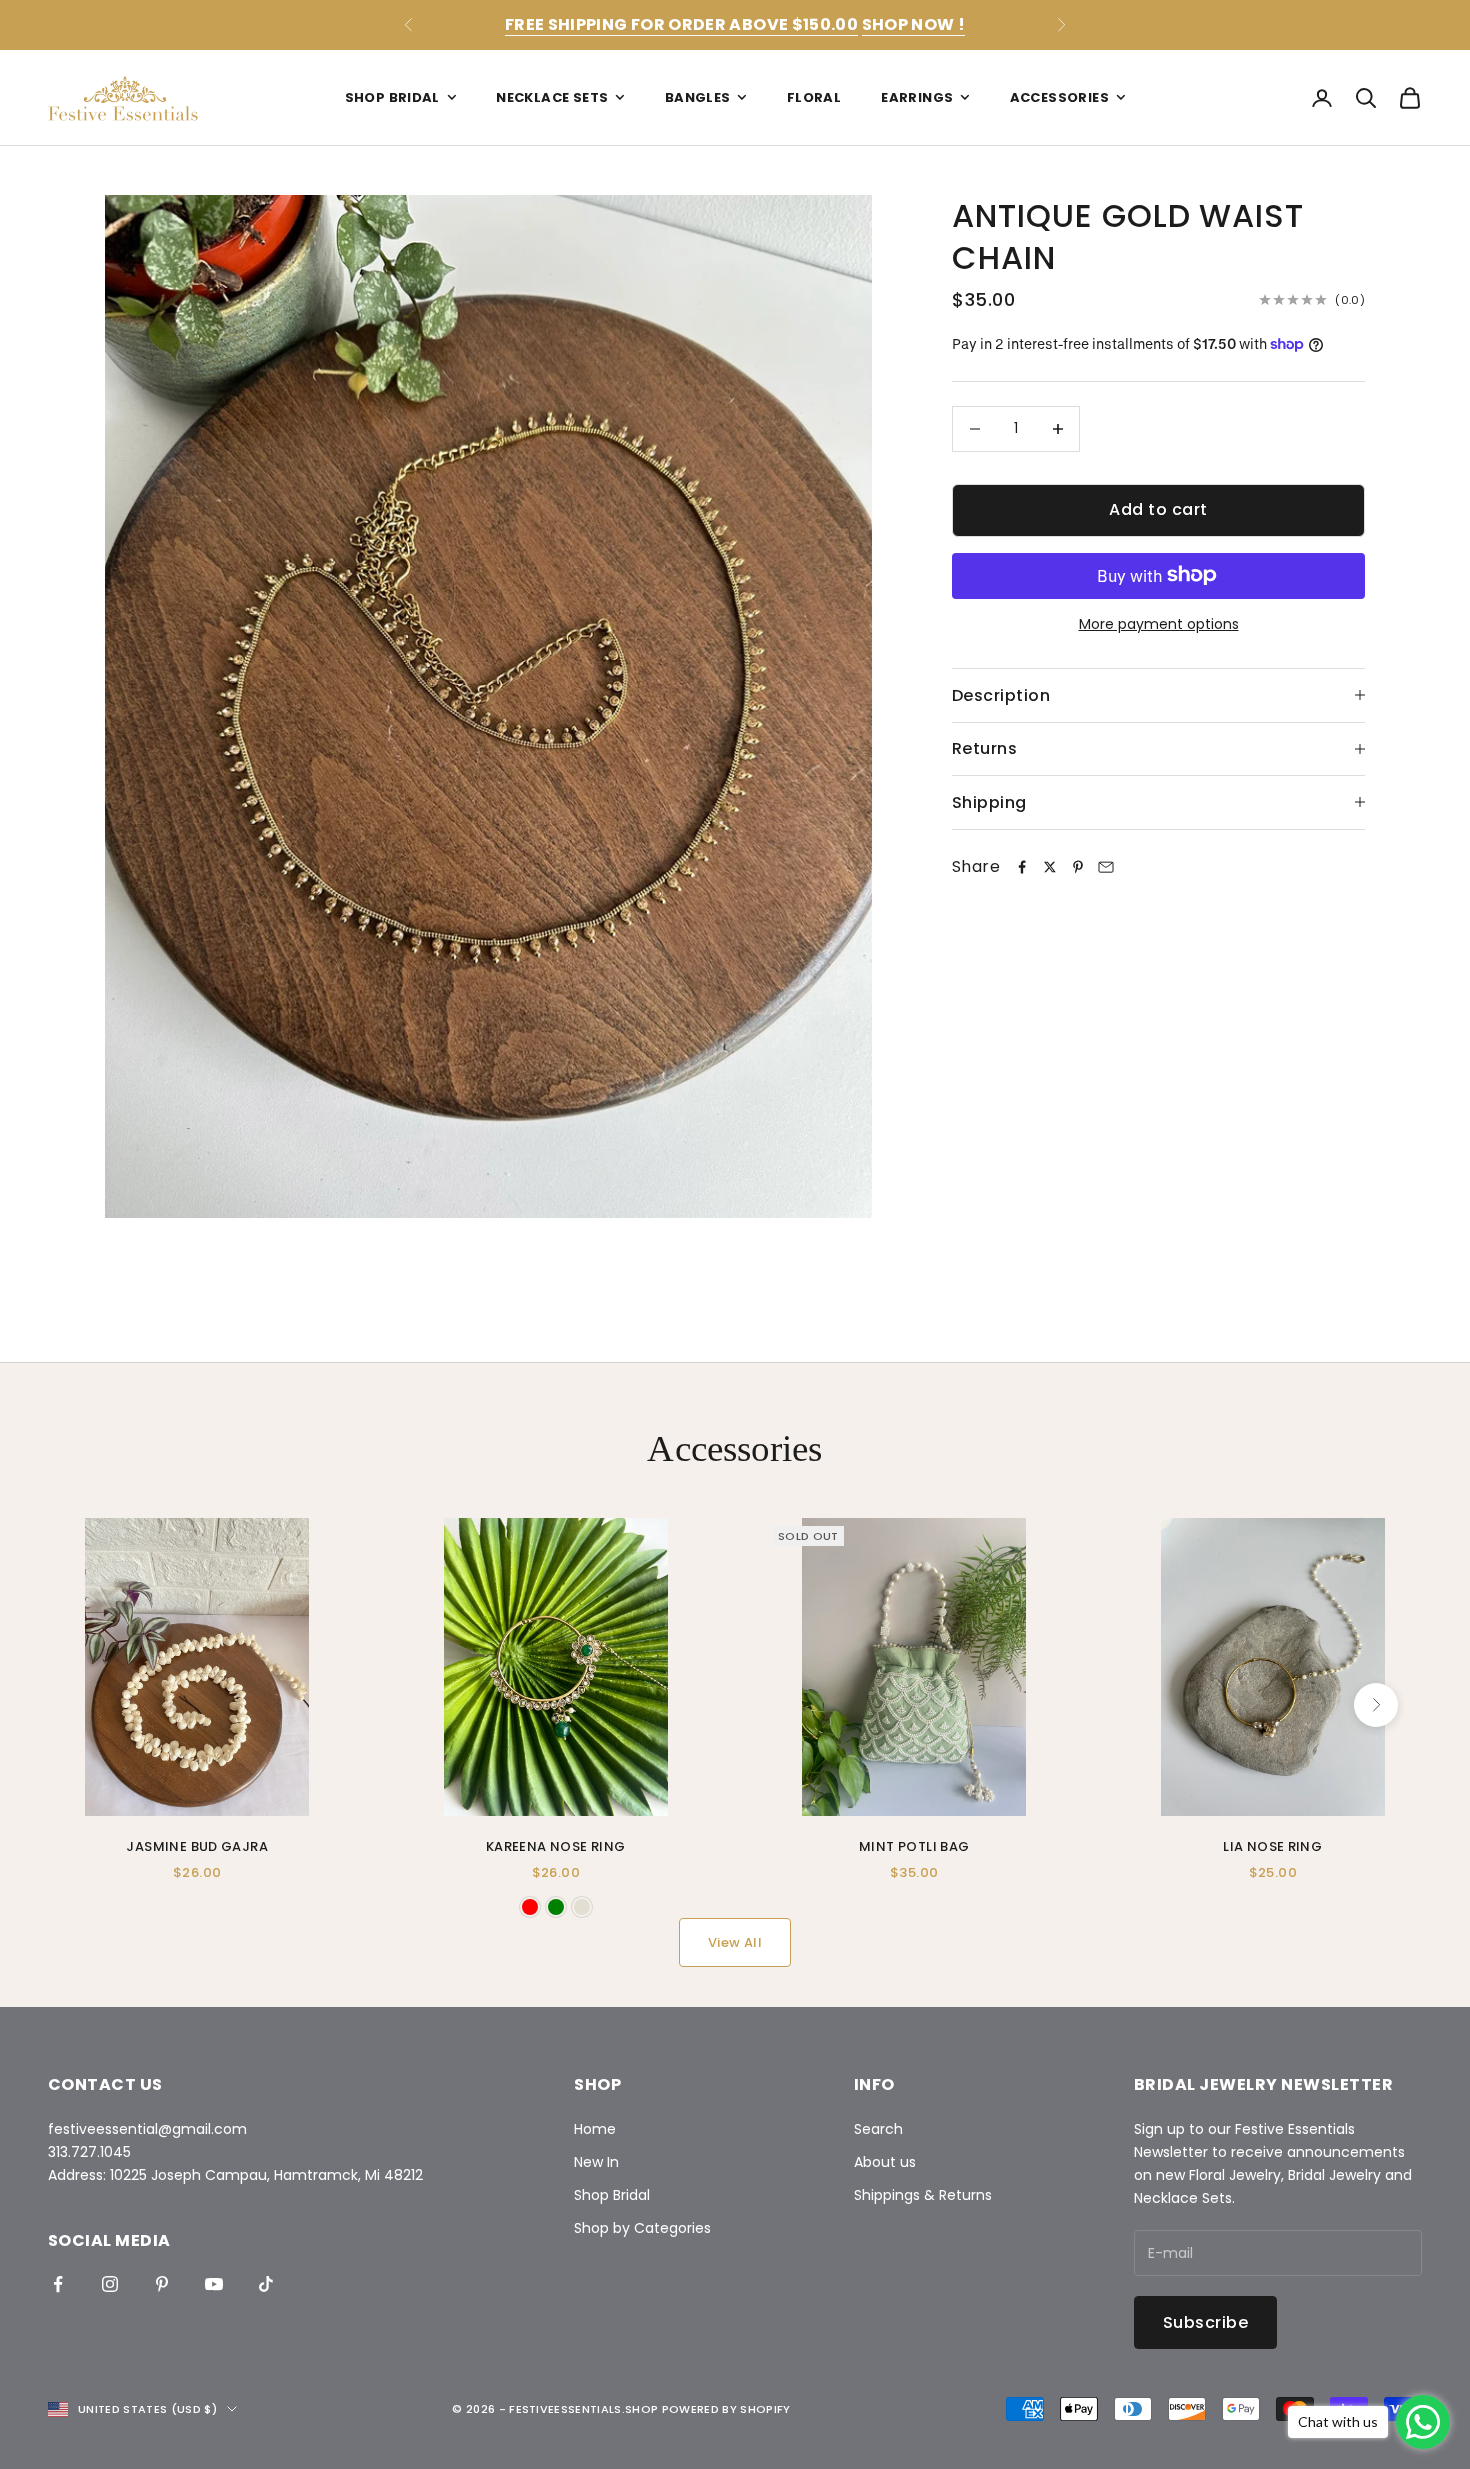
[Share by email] (1106, 867)
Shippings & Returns (923, 2195)
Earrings (917, 97)
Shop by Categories (642, 2228)
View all (735, 1942)
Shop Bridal (392, 97)
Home (595, 2129)
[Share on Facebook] (1022, 867)
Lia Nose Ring (1272, 1846)
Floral (814, 97)
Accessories (1059, 97)
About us (885, 2162)
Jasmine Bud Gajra (197, 1846)
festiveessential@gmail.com (147, 2129)
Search (878, 2129)
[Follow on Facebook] (58, 2284)
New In (596, 2162)
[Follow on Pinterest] (162, 2284)
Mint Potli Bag (914, 1846)
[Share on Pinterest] (1078, 867)
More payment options (1159, 623)
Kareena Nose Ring (556, 1846)
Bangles (698, 97)
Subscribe (1205, 2322)
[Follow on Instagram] (110, 2284)
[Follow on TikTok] (266, 2284)
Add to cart (1158, 509)
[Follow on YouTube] (214, 2284)
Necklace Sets (552, 97)
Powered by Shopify (726, 2409)
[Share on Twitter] (1050, 867)
